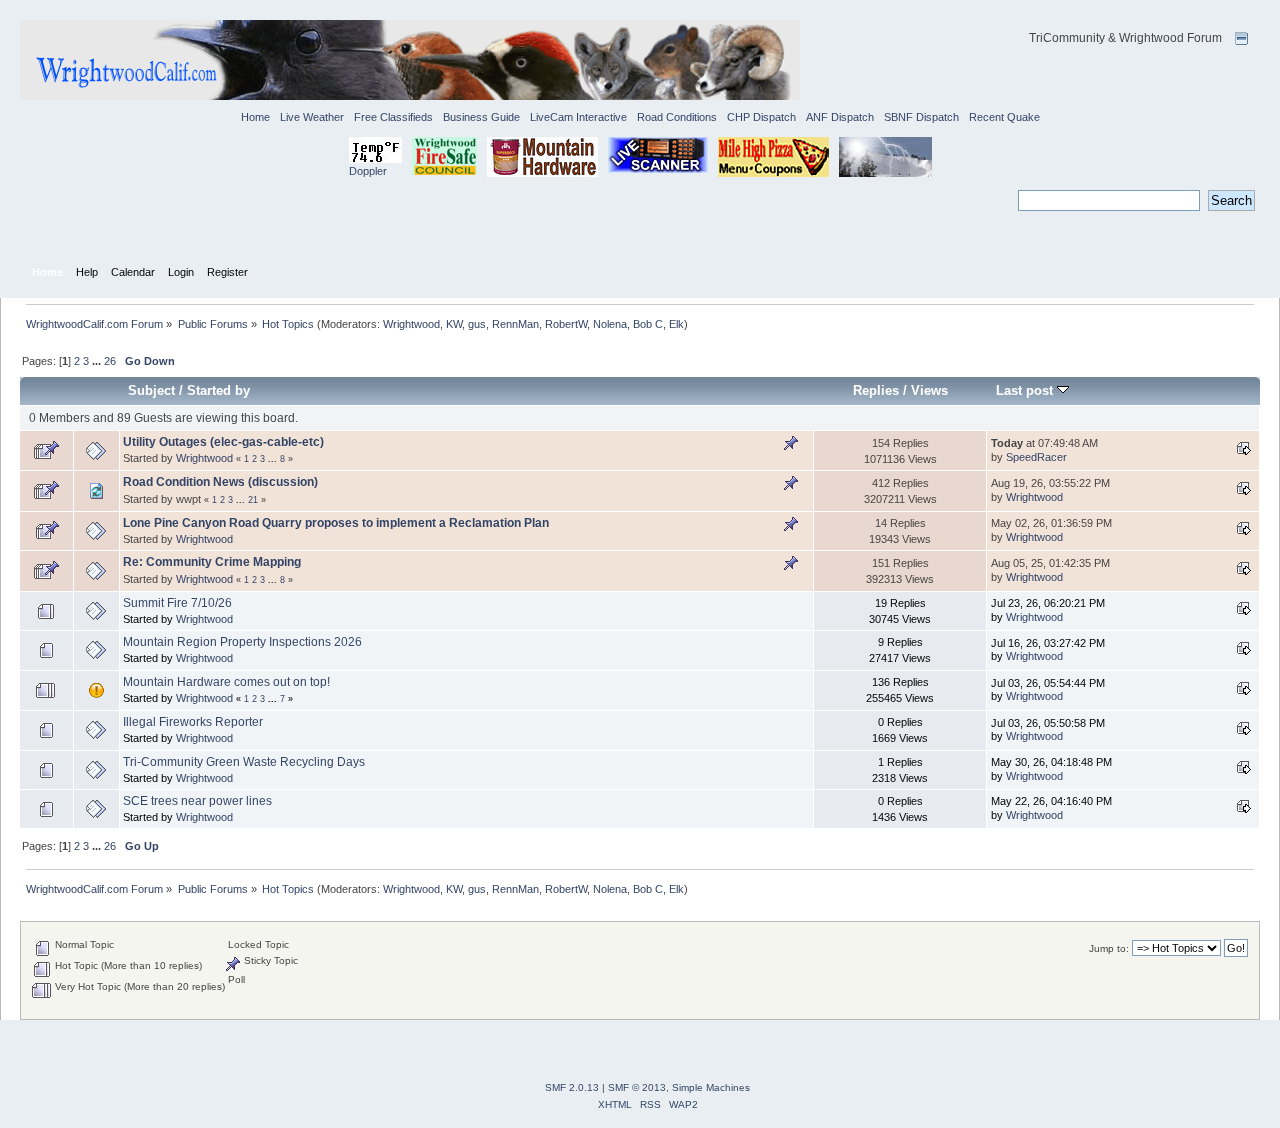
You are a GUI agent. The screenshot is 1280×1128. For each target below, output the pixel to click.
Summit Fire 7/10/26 (177, 603)
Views (929, 390)
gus (477, 324)
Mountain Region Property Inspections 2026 (242, 642)
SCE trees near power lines (197, 801)
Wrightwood (411, 324)
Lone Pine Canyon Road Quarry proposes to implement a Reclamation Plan (336, 523)
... (98, 361)
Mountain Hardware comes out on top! (226, 682)
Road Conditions (677, 117)
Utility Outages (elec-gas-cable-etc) (223, 442)
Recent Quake (1004, 117)
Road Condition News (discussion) (220, 482)
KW (454, 324)
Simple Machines (711, 1087)
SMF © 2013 (637, 1087)
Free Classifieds (393, 117)
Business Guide (481, 117)
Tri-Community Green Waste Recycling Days (244, 762)
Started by (218, 390)
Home (255, 117)
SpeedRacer (1036, 457)
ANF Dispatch (840, 117)
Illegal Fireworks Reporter (193, 722)
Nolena (610, 324)
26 (110, 361)
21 (253, 500)
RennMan (515, 324)
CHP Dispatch (761, 117)
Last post (1026, 390)
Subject (151, 390)
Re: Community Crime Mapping (212, 562)
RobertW (566, 324)
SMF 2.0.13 (572, 1087)
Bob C (648, 324)
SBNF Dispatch (921, 117)
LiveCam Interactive (578, 117)
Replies (876, 390)
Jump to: (1109, 948)
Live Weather (312, 117)
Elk (676, 324)
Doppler (368, 171)
